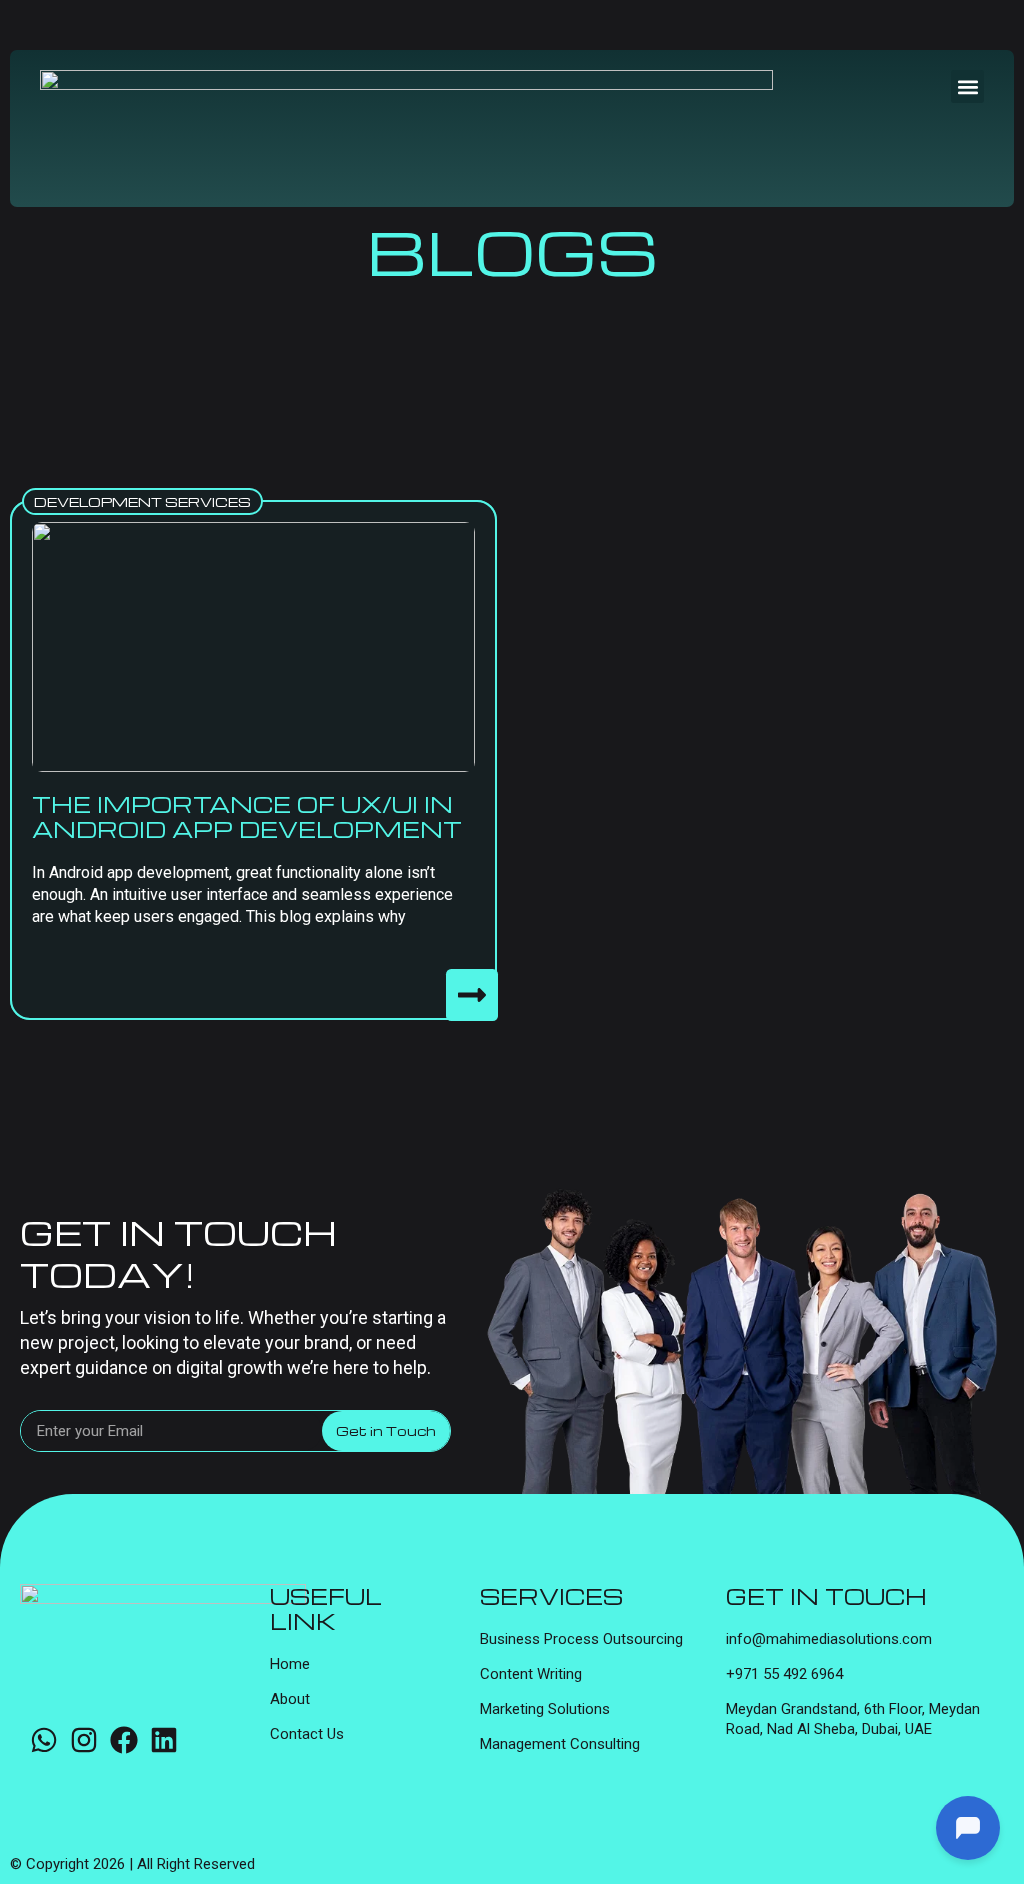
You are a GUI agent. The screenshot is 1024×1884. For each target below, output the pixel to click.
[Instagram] (84, 1740)
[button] (967, 86)
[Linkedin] (164, 1740)
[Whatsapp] (44, 1740)
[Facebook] (124, 1740)
